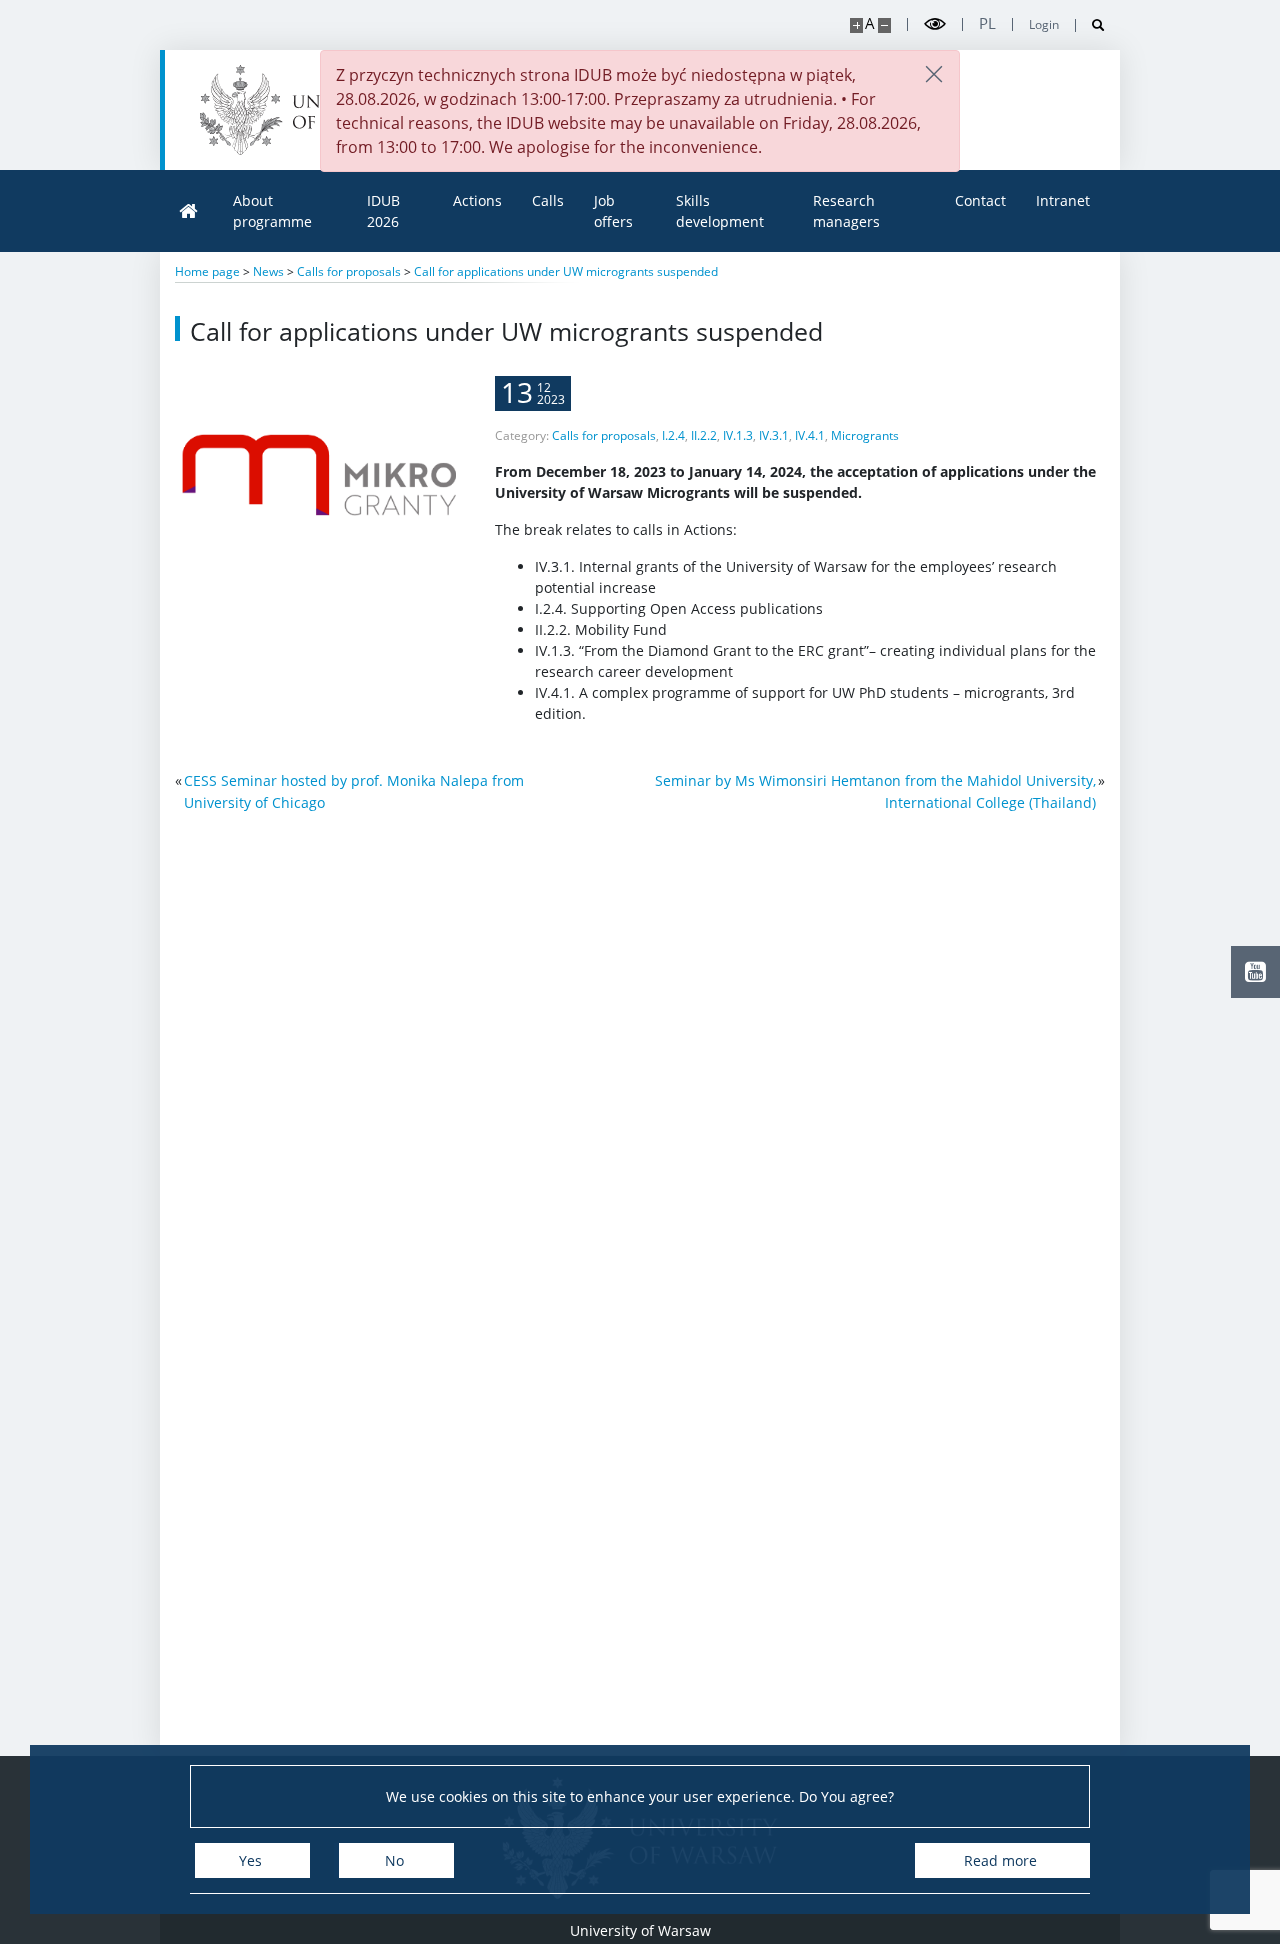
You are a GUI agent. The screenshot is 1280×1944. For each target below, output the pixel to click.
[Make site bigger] (856, 25)
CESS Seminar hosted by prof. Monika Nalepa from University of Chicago (354, 791)
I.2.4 (673, 435)
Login (1044, 25)
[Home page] (189, 211)
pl (987, 23)
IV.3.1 (774, 435)
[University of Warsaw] (305, 110)
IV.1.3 (738, 435)
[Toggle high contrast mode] (935, 24)
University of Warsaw (640, 1930)
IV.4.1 (810, 435)
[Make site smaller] (884, 25)
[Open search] (1090, 25)
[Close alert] (934, 75)
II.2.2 (704, 435)
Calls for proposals (604, 435)
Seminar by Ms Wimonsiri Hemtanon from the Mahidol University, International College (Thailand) (875, 791)
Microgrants (865, 435)
